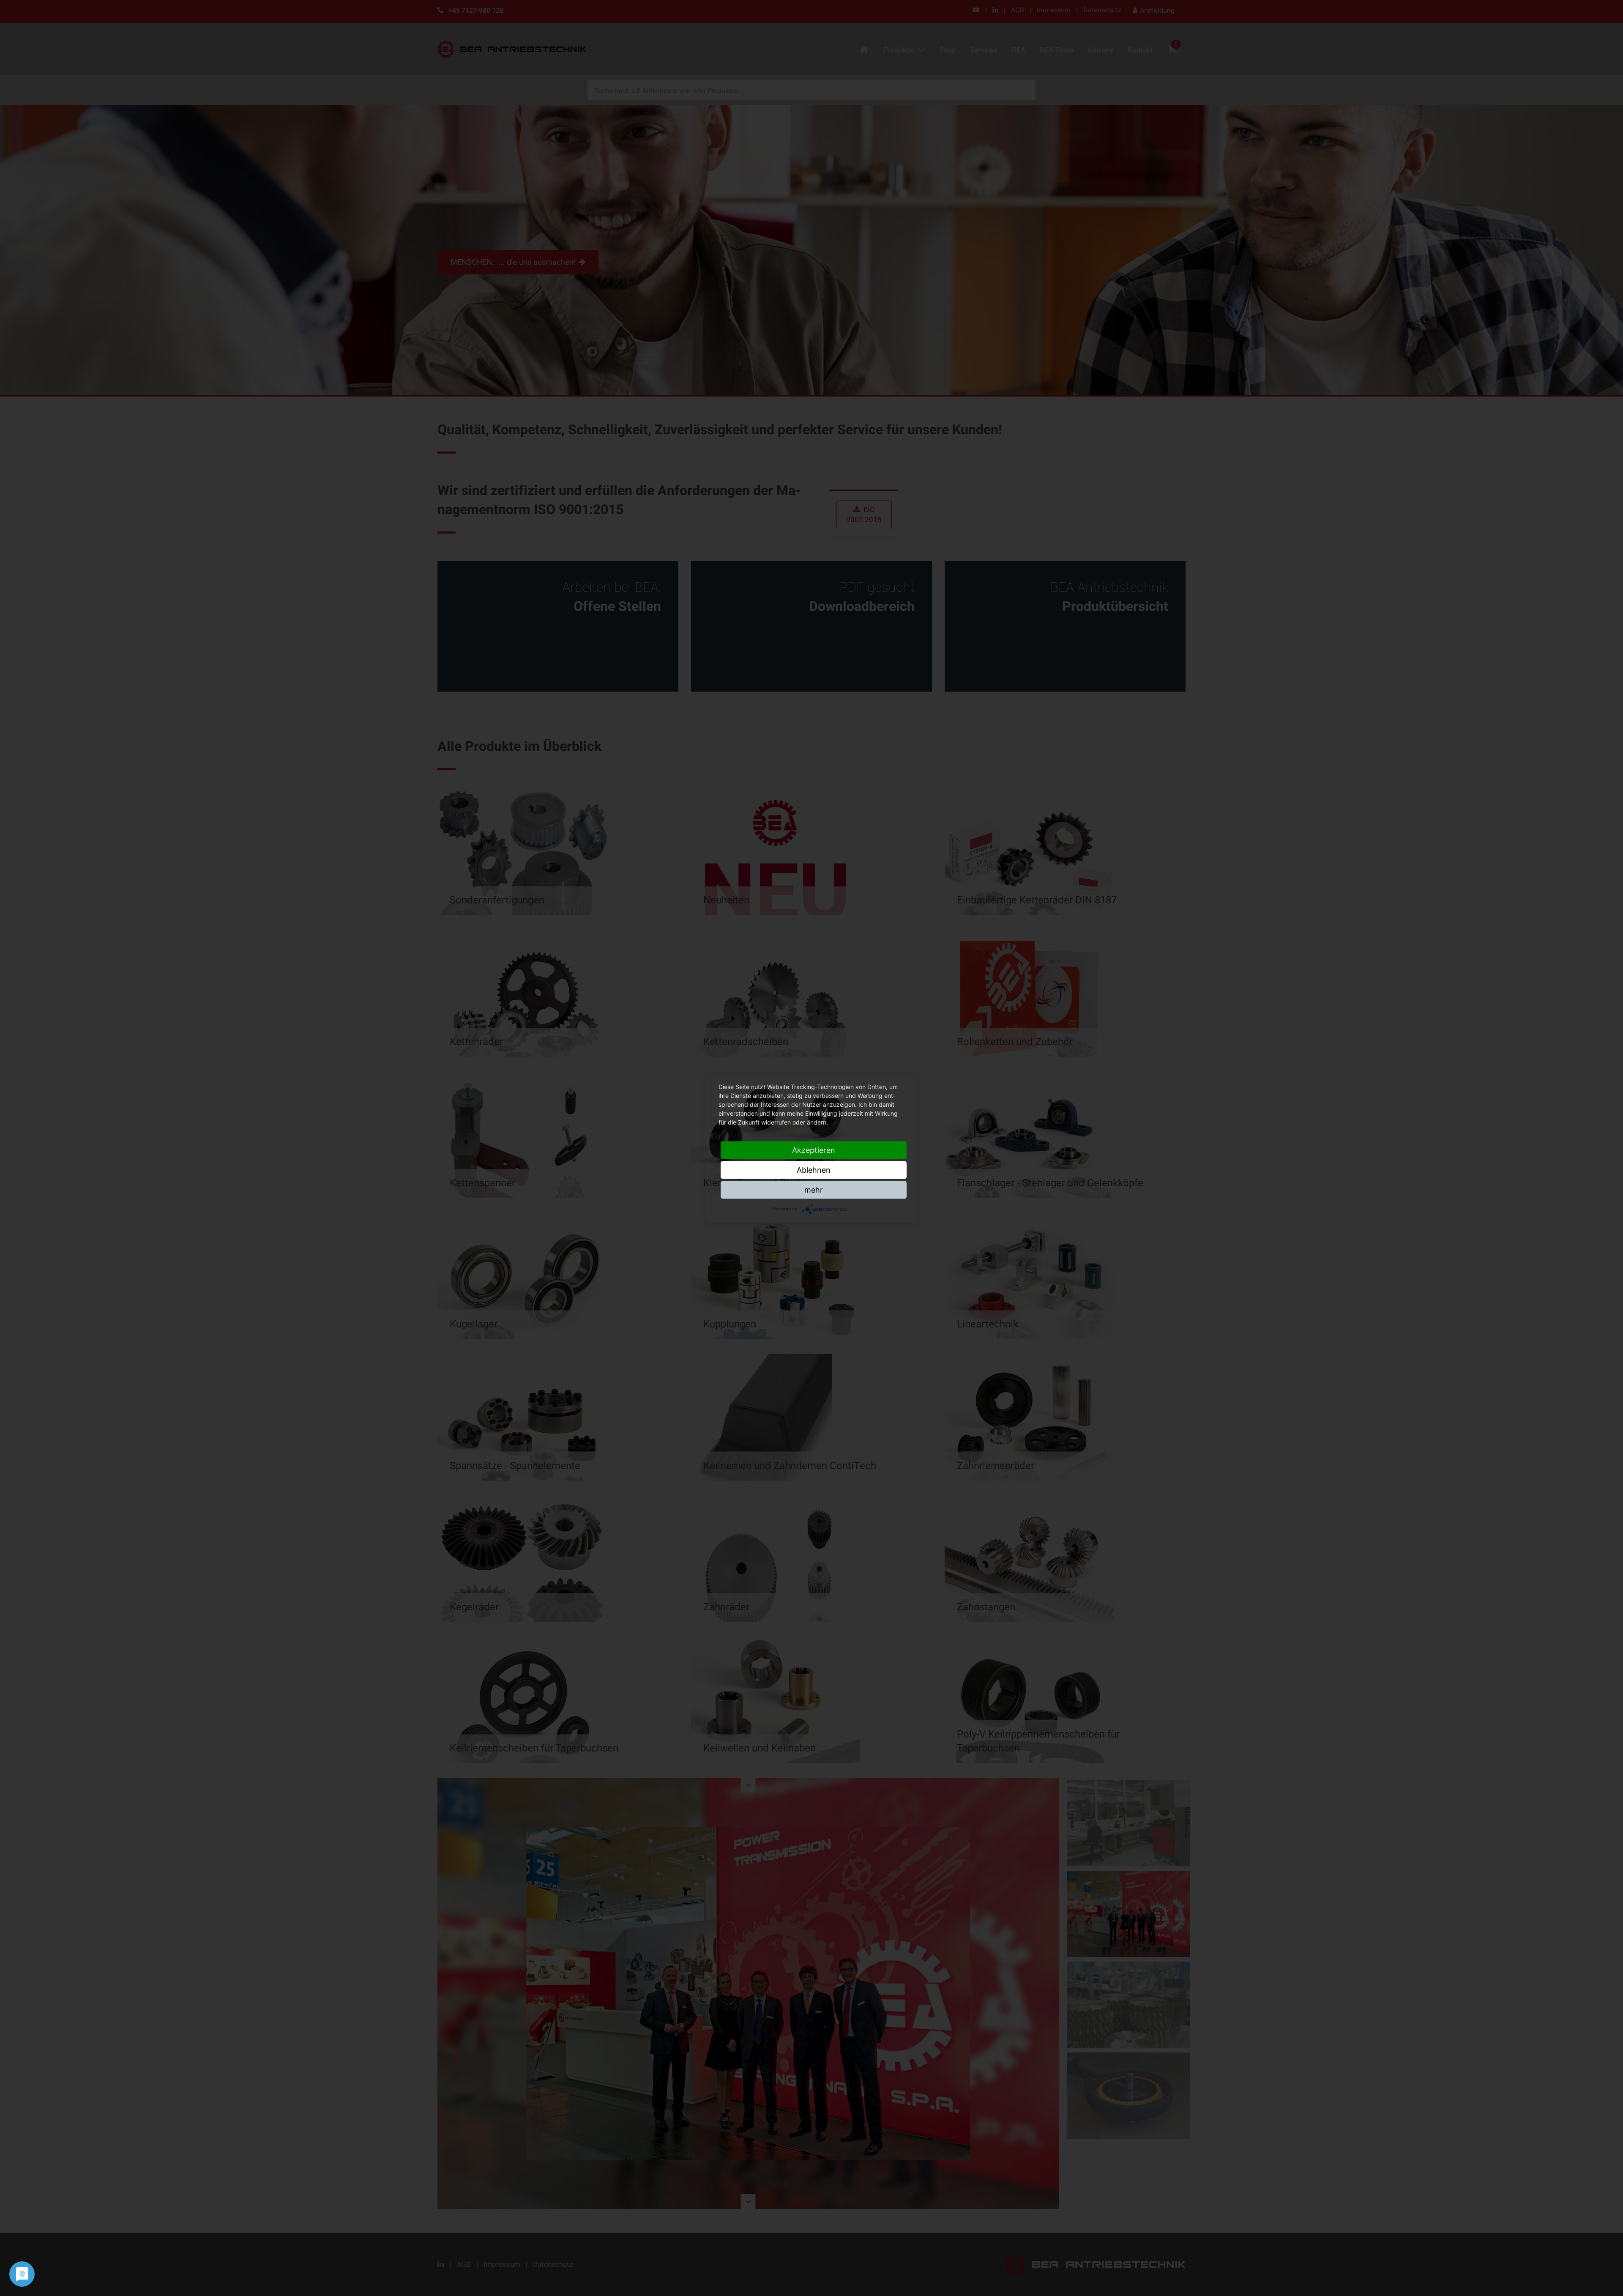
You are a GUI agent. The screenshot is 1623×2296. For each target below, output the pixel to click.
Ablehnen (814, 1170)
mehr (814, 1189)
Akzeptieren (814, 1150)
